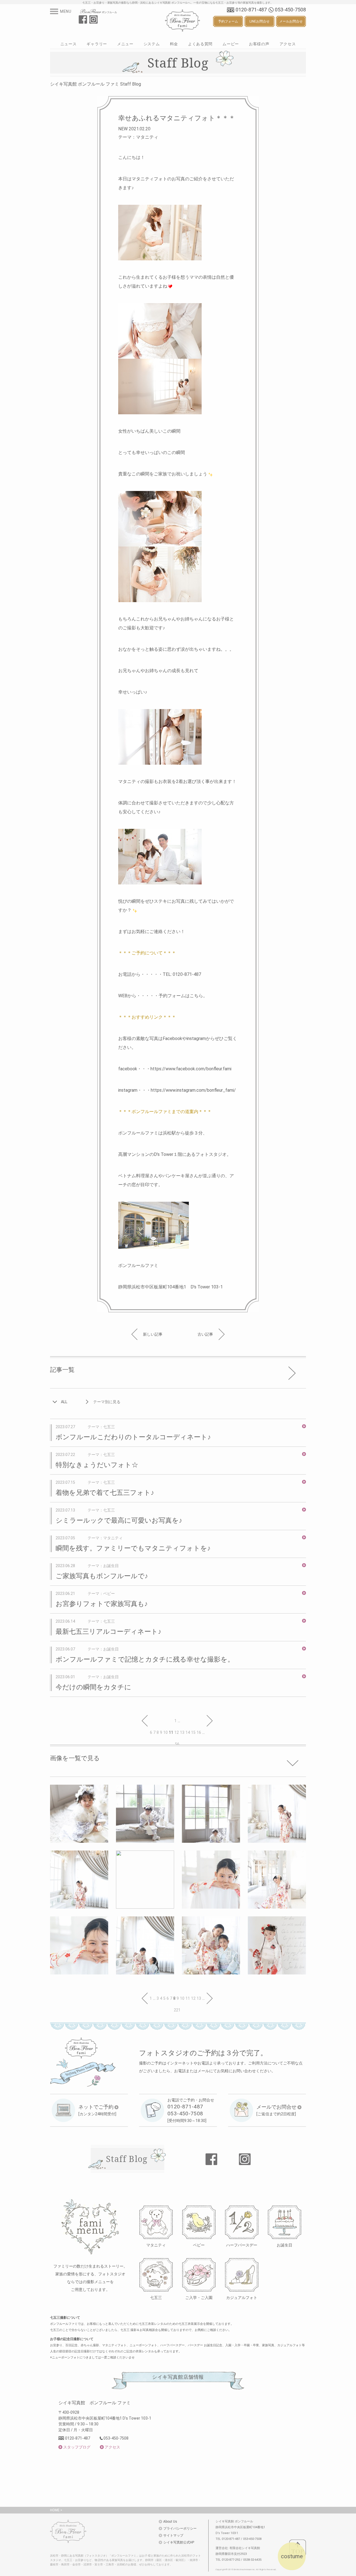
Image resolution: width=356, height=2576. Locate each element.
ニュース (69, 44)
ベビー (199, 2245)
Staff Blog (127, 2159)
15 (193, 1732)
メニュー (125, 44)
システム (152, 44)
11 (188, 1998)
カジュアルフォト (242, 2297)
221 (177, 2010)
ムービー (231, 44)
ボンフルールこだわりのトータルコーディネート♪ (133, 1437)
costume (292, 2556)
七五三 (156, 2297)
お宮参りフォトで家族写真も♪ (102, 1604)
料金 (174, 44)
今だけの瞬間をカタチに (93, 1687)
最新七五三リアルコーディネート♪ (108, 1632)
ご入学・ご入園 (199, 2297)
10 (165, 1732)
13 (182, 1732)
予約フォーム (228, 21)
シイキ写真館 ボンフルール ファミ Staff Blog (96, 84)
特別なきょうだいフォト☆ (97, 1465)
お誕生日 (285, 2245)
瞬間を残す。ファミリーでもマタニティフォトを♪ (133, 1548)
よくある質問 (200, 44)
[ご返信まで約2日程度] (276, 2110)
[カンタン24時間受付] (97, 2110)
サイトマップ (173, 2535)
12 (177, 1732)
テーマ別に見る (107, 1402)
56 (177, 1744)
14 (188, 1732)
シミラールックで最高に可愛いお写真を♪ (119, 1520)
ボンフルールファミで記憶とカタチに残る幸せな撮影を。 (145, 1659)
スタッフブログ (77, 2447)
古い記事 (205, 1334)
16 (199, 1732)
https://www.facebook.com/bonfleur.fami (191, 1069)
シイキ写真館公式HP (179, 2542)
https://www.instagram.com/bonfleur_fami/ (193, 1090)
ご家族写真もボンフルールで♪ (102, 1576)
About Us (170, 2522)
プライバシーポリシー (180, 2528)
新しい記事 (153, 1334)
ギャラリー (97, 44)
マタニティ (156, 2245)
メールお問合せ (291, 21)
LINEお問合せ (259, 21)
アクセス (288, 44)
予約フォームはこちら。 (183, 996)
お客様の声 (259, 44)
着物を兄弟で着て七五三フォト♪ (105, 1493)
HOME (55, 2510)
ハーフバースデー (242, 2245)
